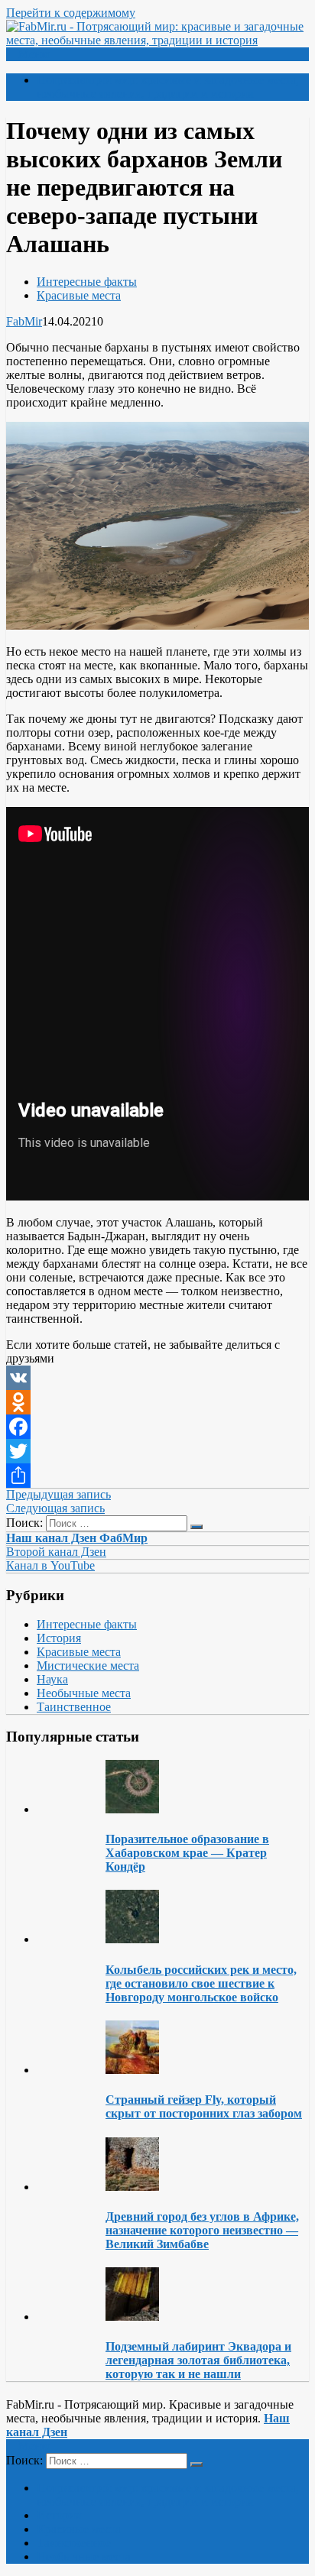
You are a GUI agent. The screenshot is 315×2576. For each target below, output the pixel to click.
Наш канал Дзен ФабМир (77, 1538)
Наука (52, 1679)
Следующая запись (55, 1508)
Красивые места (79, 295)
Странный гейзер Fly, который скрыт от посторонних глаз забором (204, 2106)
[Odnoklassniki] (157, 1402)
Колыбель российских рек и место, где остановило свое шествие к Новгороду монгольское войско (201, 1983)
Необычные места (84, 1693)
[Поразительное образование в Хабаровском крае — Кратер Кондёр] (132, 1809)
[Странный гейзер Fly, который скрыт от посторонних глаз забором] (132, 2070)
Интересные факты (87, 282)
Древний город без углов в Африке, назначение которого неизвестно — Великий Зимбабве (202, 2230)
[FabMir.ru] (157, 40)
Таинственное (74, 1707)
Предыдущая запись (58, 1494)
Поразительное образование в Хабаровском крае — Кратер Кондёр (187, 1853)
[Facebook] (157, 1427)
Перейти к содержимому (71, 13)
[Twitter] (157, 1451)
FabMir (24, 321)
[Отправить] (157, 1476)
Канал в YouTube (50, 1565)
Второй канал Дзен (56, 1552)
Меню (34, 54)
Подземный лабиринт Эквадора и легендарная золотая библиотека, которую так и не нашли (198, 2360)
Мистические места (88, 1665)
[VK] (157, 1378)
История (59, 1638)
